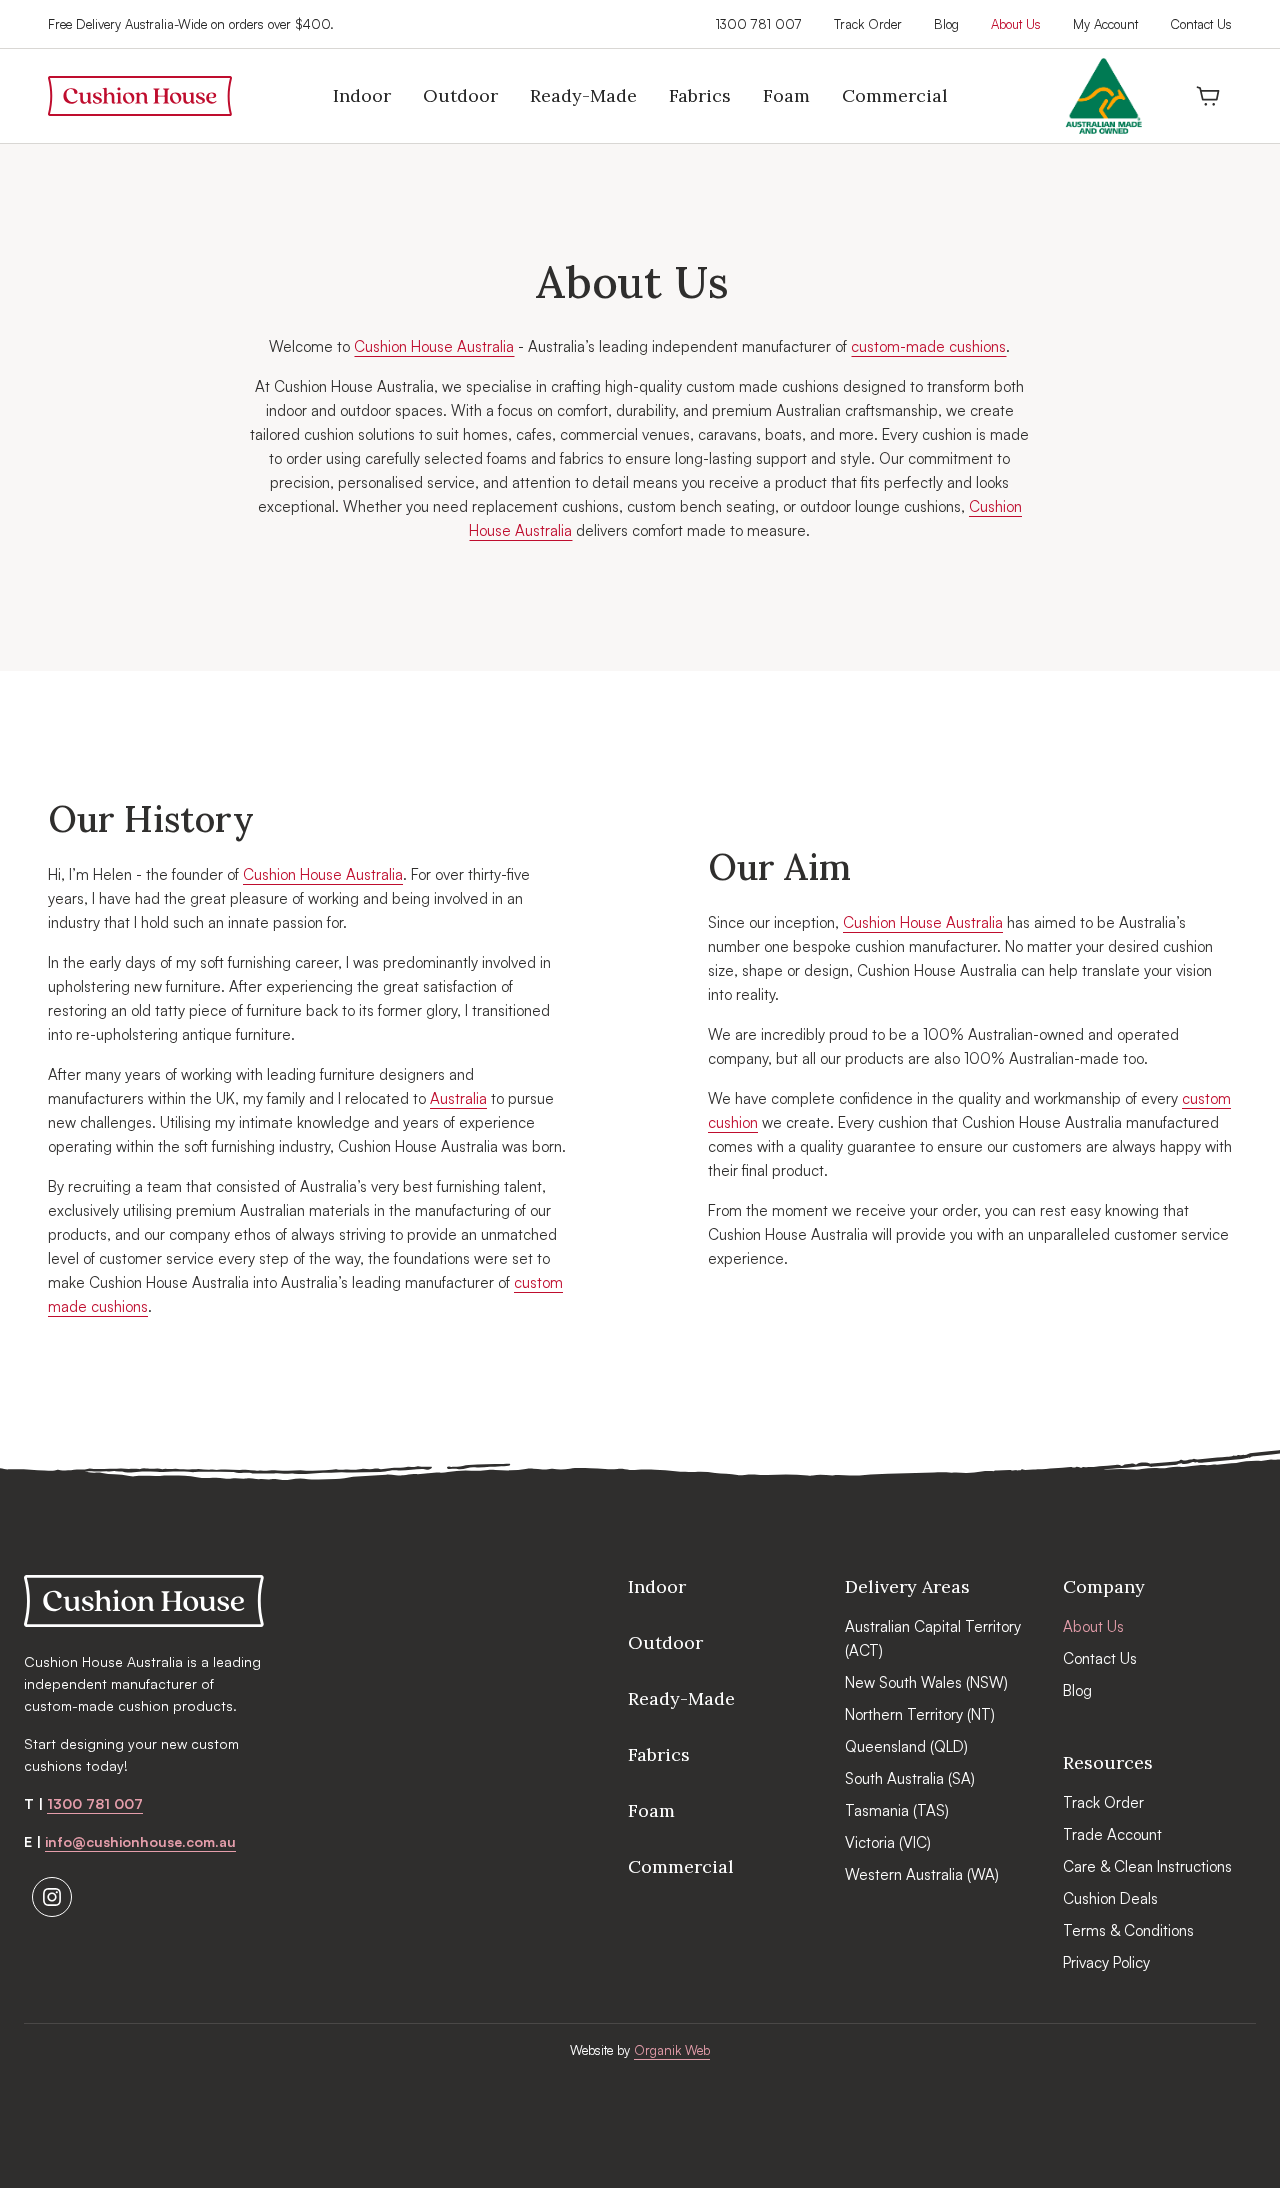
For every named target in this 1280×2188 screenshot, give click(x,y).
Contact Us (1201, 24)
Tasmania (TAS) (897, 1810)
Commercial (681, 1866)
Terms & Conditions (1128, 1930)
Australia (458, 1098)
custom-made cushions (928, 346)
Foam (651, 1810)
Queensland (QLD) (906, 1746)
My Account (1105, 24)
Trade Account (1112, 1834)
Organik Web (672, 2050)
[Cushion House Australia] (144, 1601)
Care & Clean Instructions (1147, 1866)
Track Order (868, 24)
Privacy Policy (1106, 1962)
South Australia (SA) (910, 1778)
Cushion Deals (1110, 1898)
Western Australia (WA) (922, 1874)
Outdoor (665, 1642)
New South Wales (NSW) (926, 1682)
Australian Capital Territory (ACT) (933, 1638)
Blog (946, 24)
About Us (1016, 24)
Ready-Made (681, 1698)
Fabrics (659, 1754)
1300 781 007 (759, 24)
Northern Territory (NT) (920, 1714)
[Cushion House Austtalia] (140, 96)
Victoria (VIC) (888, 1842)
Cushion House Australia (434, 346)
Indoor (657, 1586)
